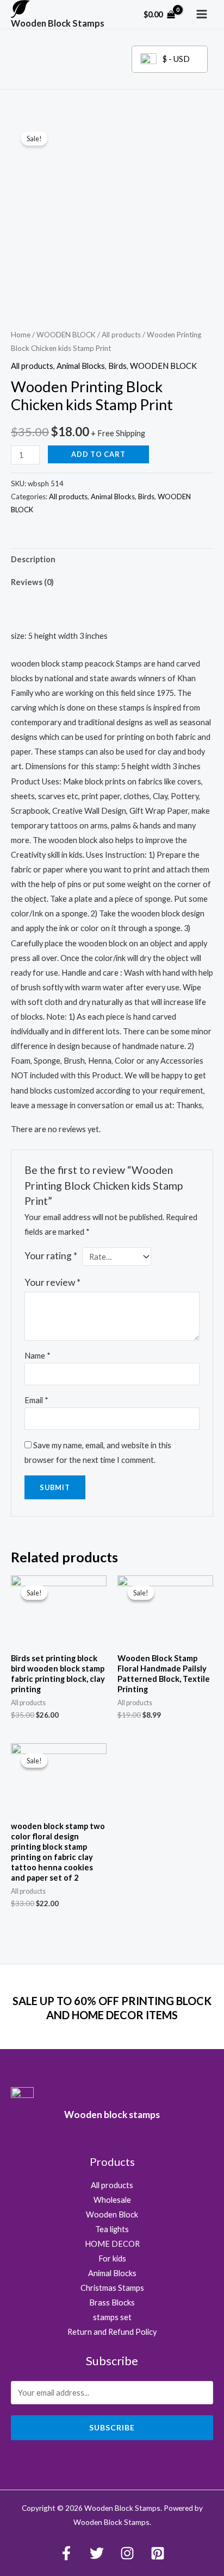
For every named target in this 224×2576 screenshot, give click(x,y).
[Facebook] (66, 2553)
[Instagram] (127, 2553)
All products (121, 335)
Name (38, 1356)
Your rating (51, 1256)
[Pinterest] (158, 2553)
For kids (112, 2258)
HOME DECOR (112, 2244)
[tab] (112, 560)
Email (36, 1400)
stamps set (112, 2317)
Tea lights (112, 2229)
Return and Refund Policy (112, 2332)
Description (33, 559)
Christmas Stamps (112, 2288)
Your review (52, 1282)
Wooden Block (112, 2214)
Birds (117, 366)
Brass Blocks (112, 2302)
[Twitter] (97, 2553)
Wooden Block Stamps (58, 23)
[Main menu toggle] (202, 14)
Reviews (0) (32, 582)
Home (21, 335)
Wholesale (112, 2200)
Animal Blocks (81, 366)
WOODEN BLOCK (66, 335)
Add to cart (98, 454)
